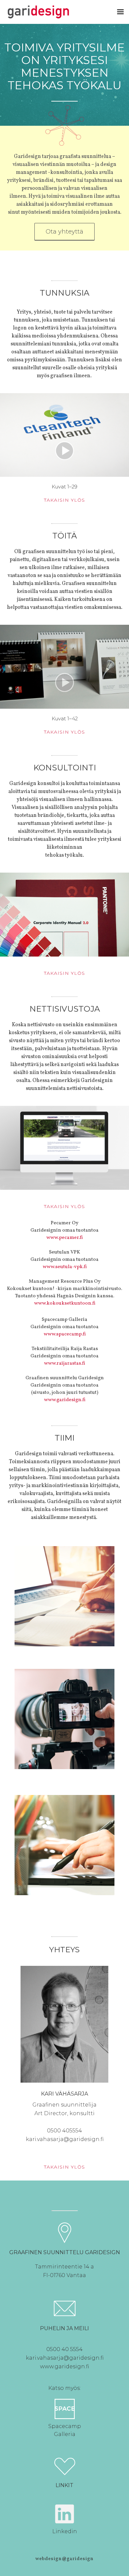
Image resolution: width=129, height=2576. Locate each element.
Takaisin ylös (64, 500)
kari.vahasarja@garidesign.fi (65, 2139)
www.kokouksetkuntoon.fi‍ (65, 1303)
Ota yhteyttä (64, 232)
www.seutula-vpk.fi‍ (65, 1267)
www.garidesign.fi (65, 1400)
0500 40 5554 (64, 2349)
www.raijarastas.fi (64, 1363)
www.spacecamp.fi (65, 1334)
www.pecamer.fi (64, 1238)
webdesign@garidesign (64, 2559)
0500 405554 (64, 2131)
